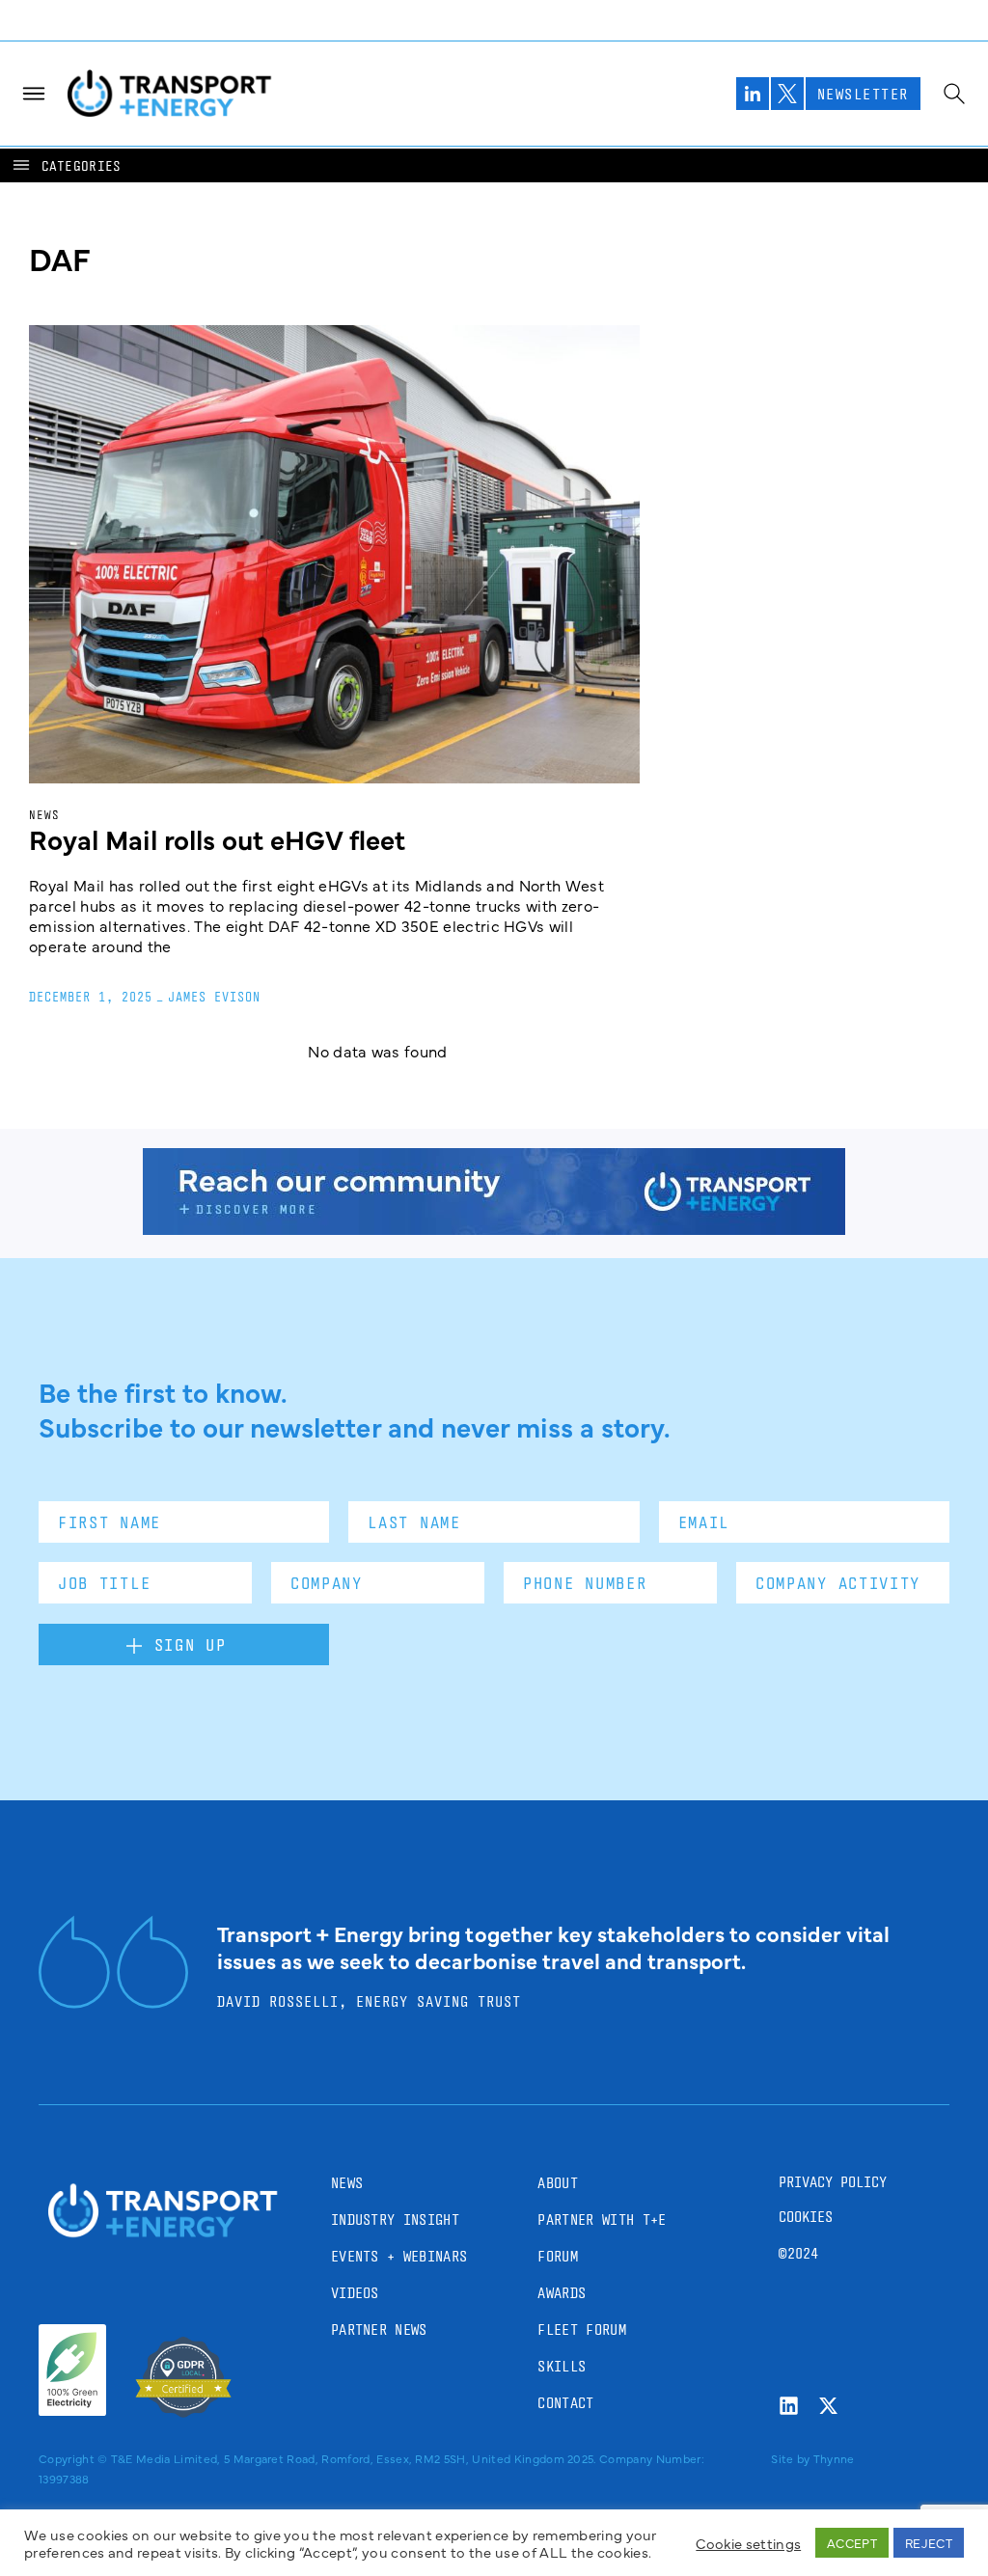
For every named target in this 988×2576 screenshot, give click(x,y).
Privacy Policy (833, 2182)
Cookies (806, 2217)
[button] (66, 165)
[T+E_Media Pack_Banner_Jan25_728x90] (494, 1228)
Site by (790, 2458)
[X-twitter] (828, 2406)
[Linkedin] (789, 2406)
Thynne (834, 2458)
